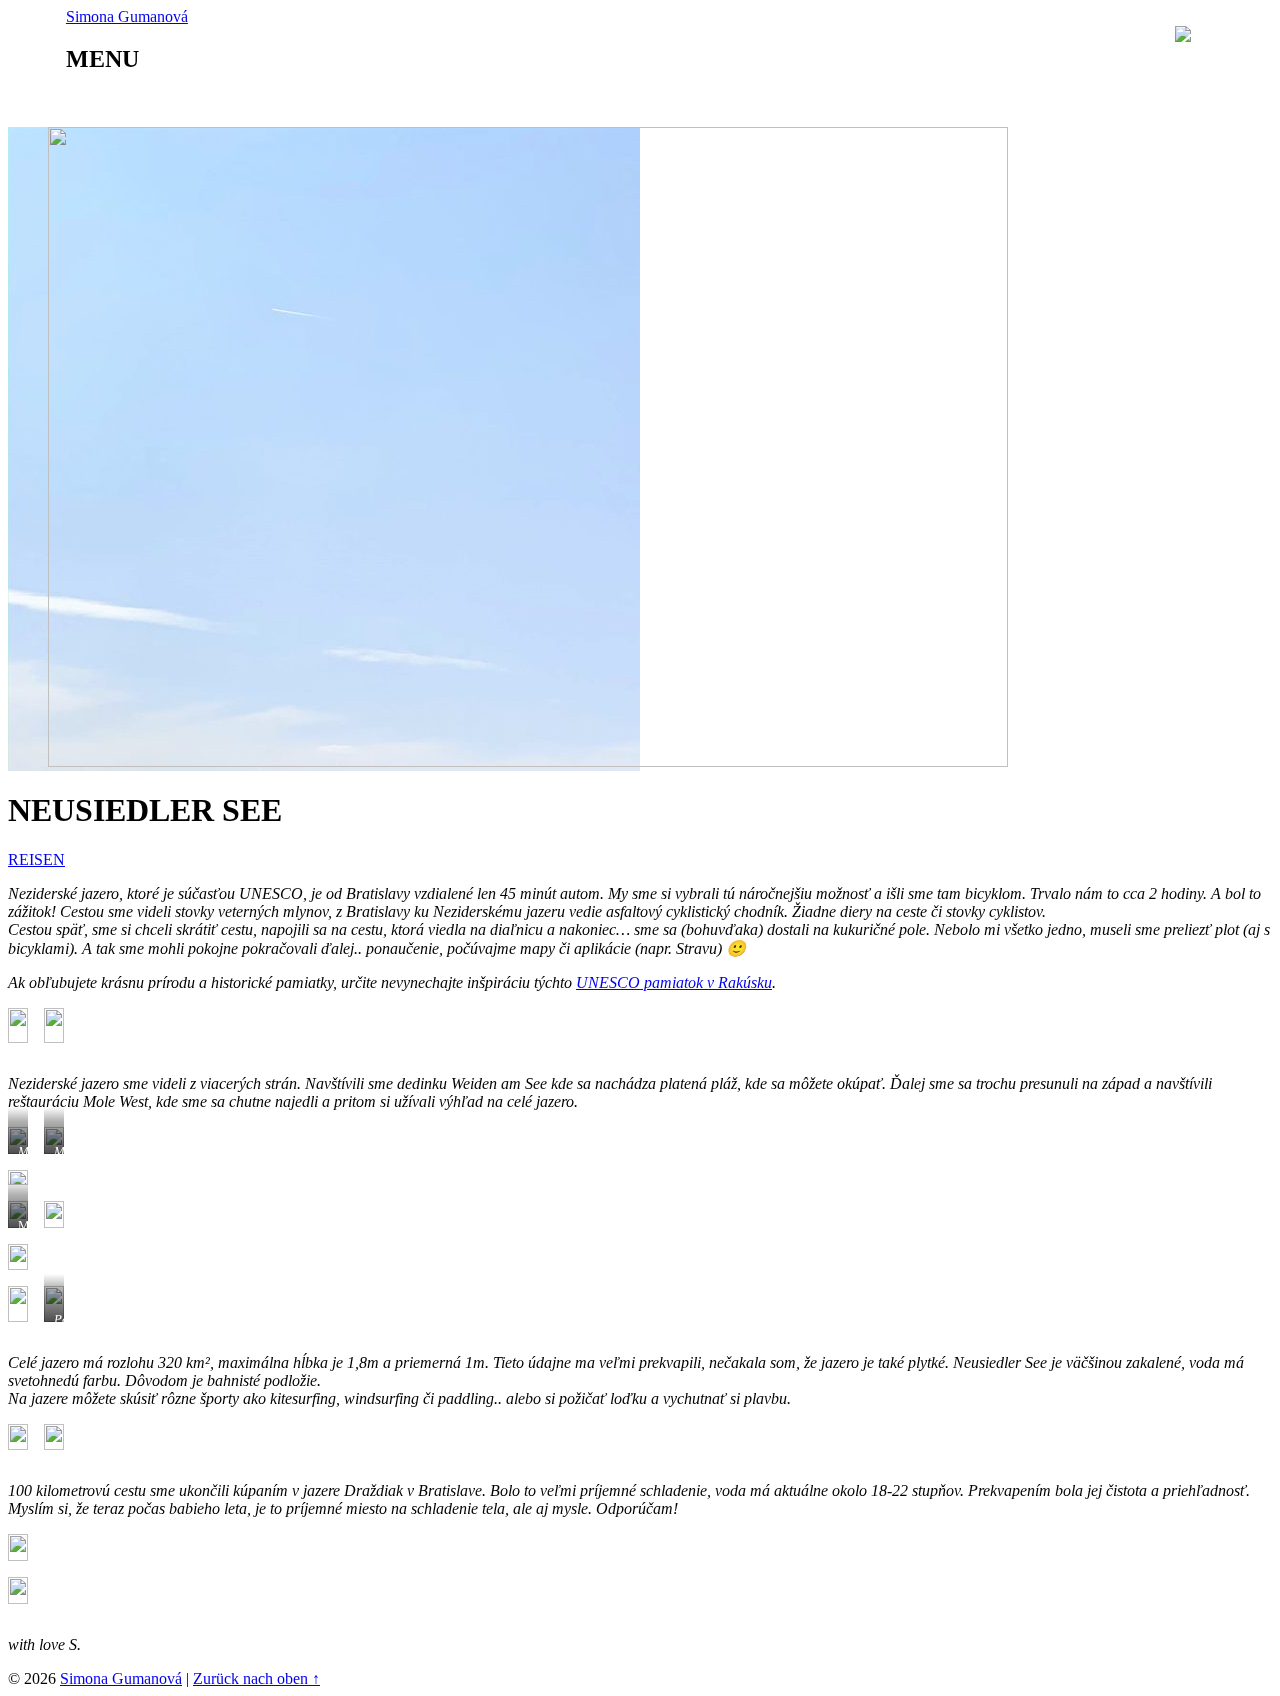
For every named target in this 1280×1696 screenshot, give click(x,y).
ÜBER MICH (175, 102)
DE (1249, 34)
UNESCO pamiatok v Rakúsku (674, 982)
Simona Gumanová (121, 1678)
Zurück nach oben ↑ (256, 1678)
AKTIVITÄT (631, 102)
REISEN (300, 102)
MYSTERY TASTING (457, 102)
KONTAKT (765, 102)
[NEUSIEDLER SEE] (528, 761)
